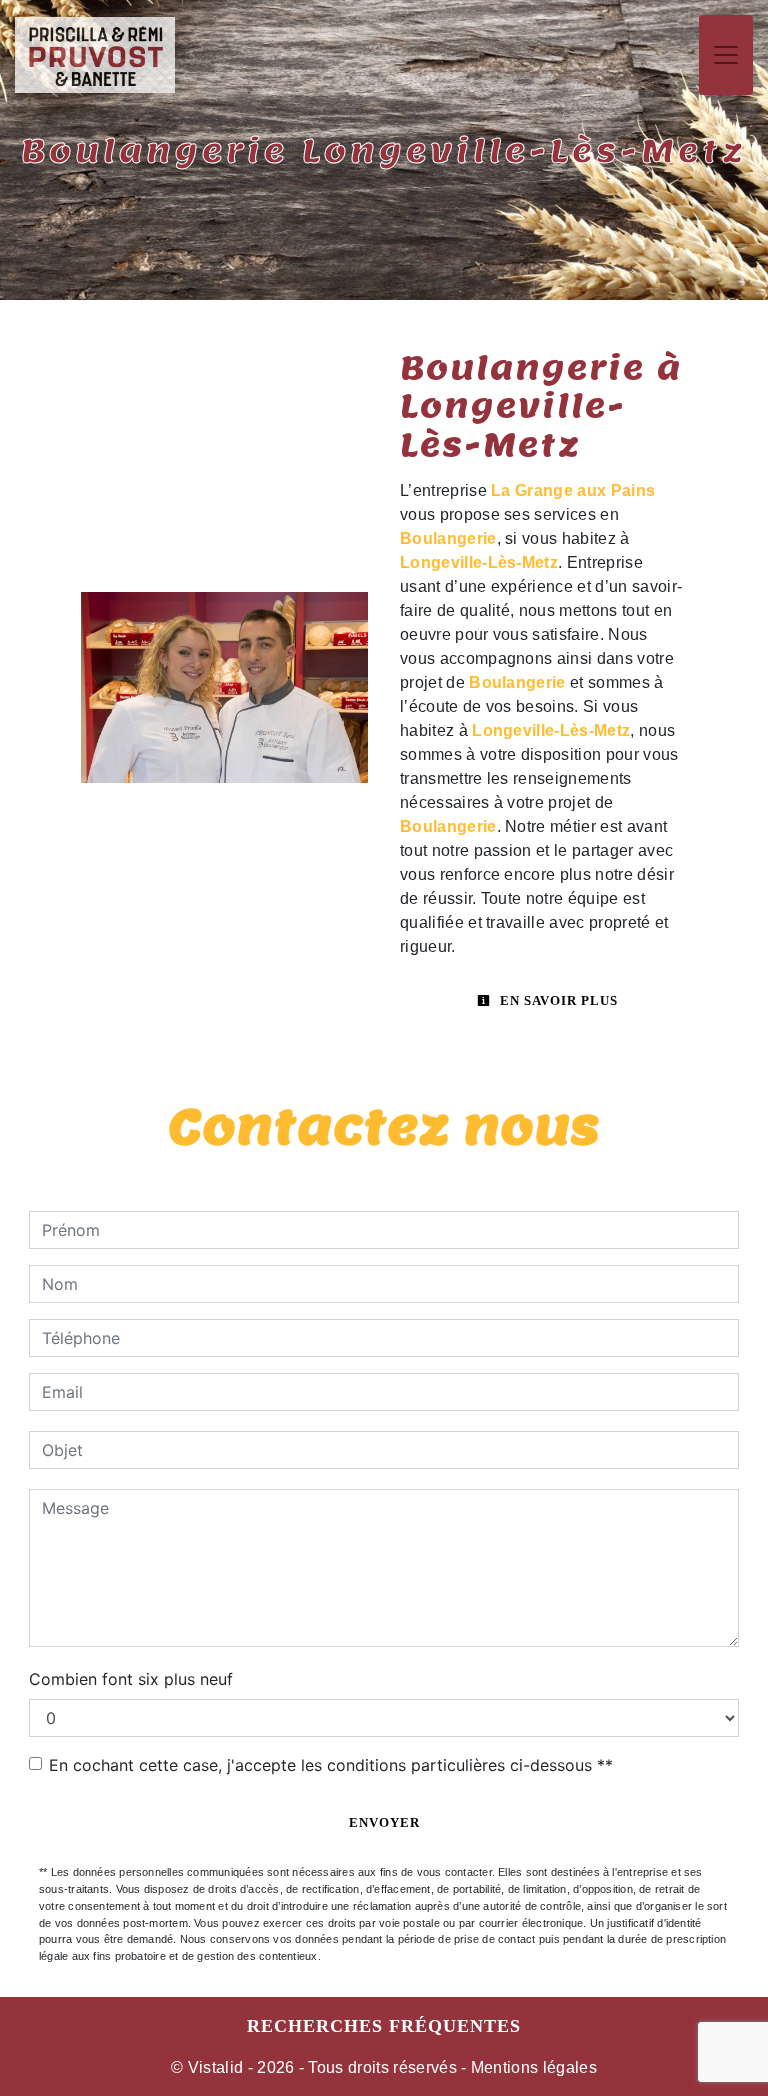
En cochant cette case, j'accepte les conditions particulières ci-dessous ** (331, 1765)
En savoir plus (557, 1000)
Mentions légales (532, 2067)
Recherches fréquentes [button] (384, 2026)
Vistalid (216, 2067)
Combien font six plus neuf (131, 1679)
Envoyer (384, 1822)
